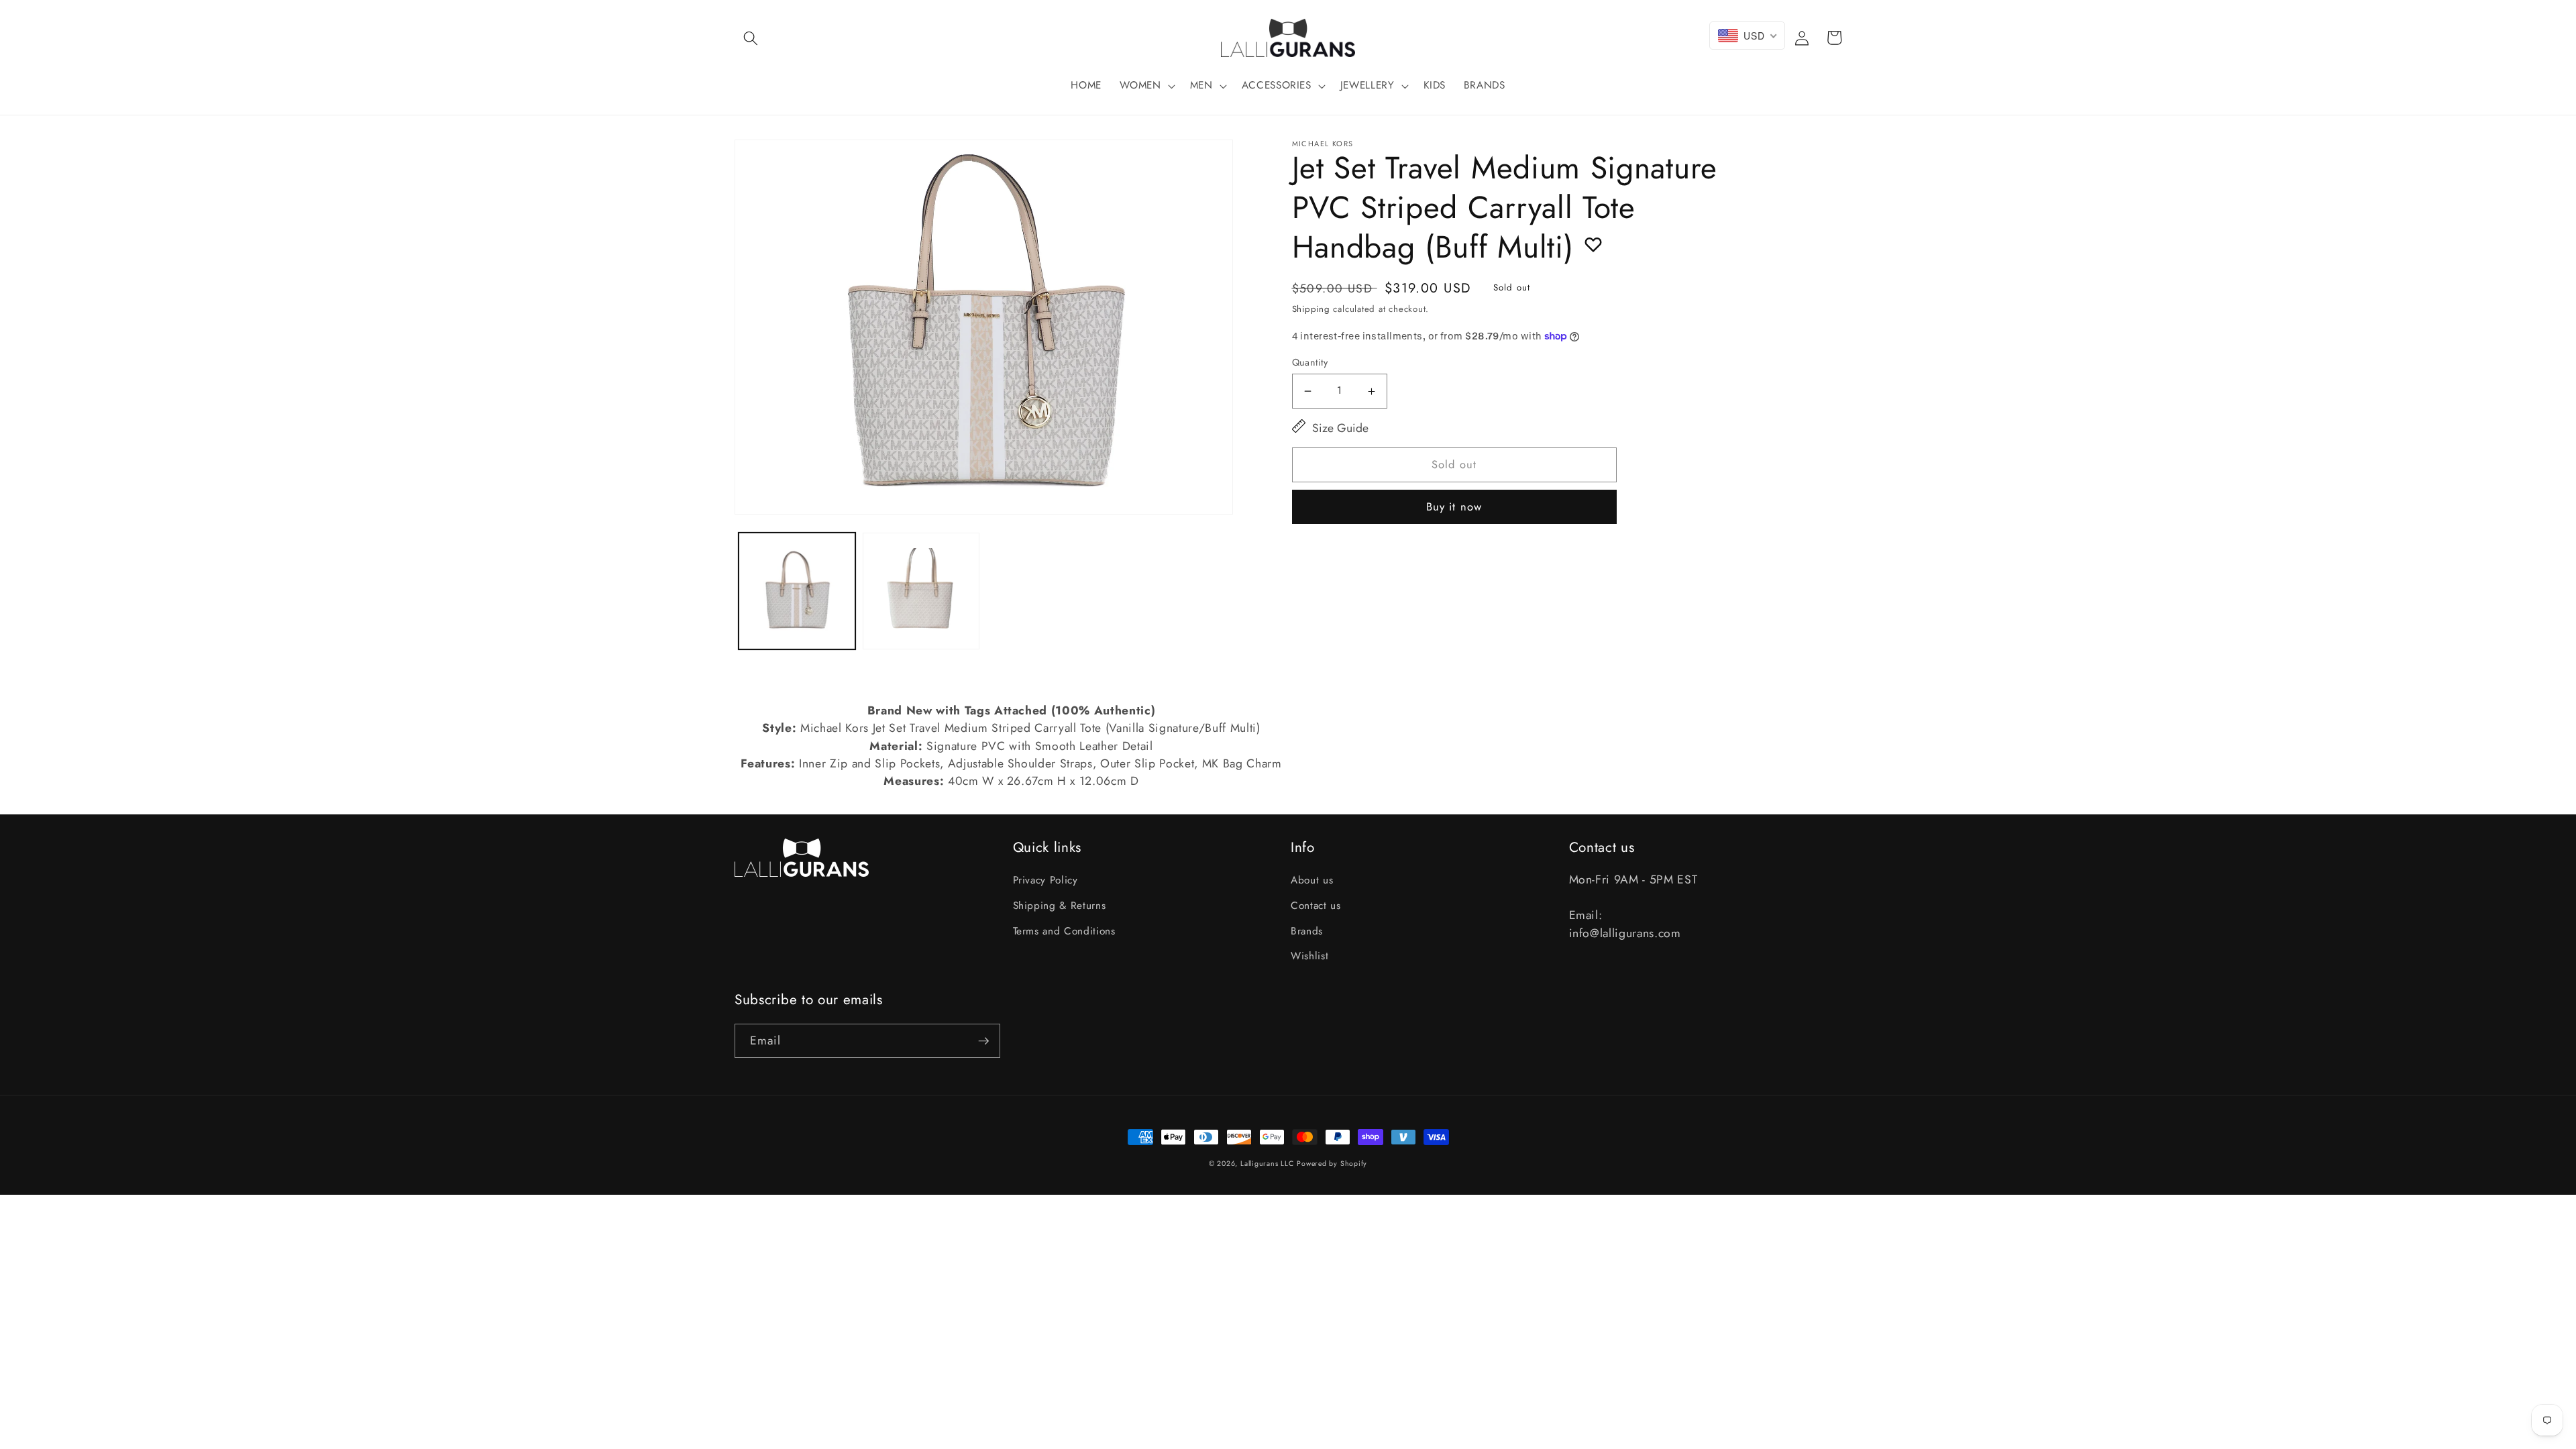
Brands (1307, 931)
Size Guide (1340, 428)
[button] (751, 38)
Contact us (1316, 906)
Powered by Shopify (1332, 1164)
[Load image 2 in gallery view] (921, 591)
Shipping (1311, 309)
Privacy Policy (1045, 880)
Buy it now (1454, 506)
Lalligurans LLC (1267, 1164)
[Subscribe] (983, 1041)
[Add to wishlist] (1593, 244)
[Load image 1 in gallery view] (797, 591)
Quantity (1310, 362)
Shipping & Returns (1060, 906)
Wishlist (1309, 956)
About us (1312, 880)
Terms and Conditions (1064, 931)
